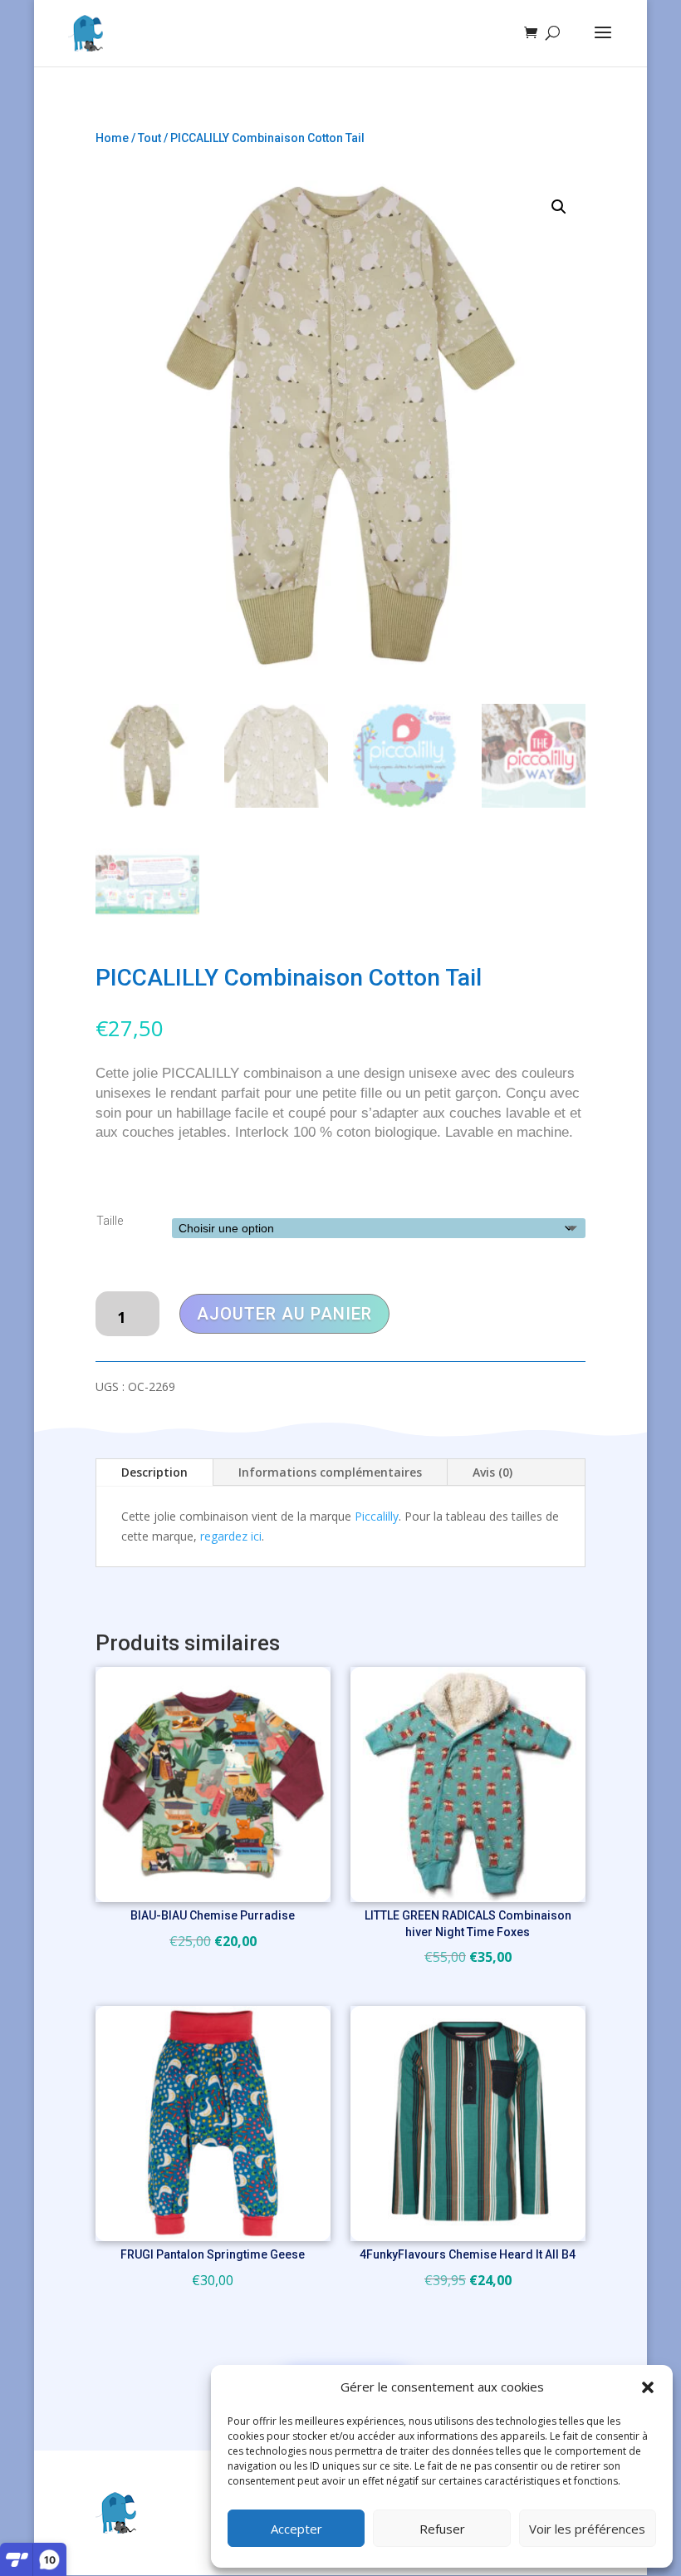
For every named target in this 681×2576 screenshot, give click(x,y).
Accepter (296, 2529)
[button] (648, 2387)
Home (112, 138)
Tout (149, 138)
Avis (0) (492, 1472)
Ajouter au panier (284, 1314)
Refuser (442, 2529)
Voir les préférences (587, 2529)
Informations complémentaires (330, 1472)
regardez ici (231, 1536)
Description (154, 1472)
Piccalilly (377, 1516)
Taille (110, 1221)
